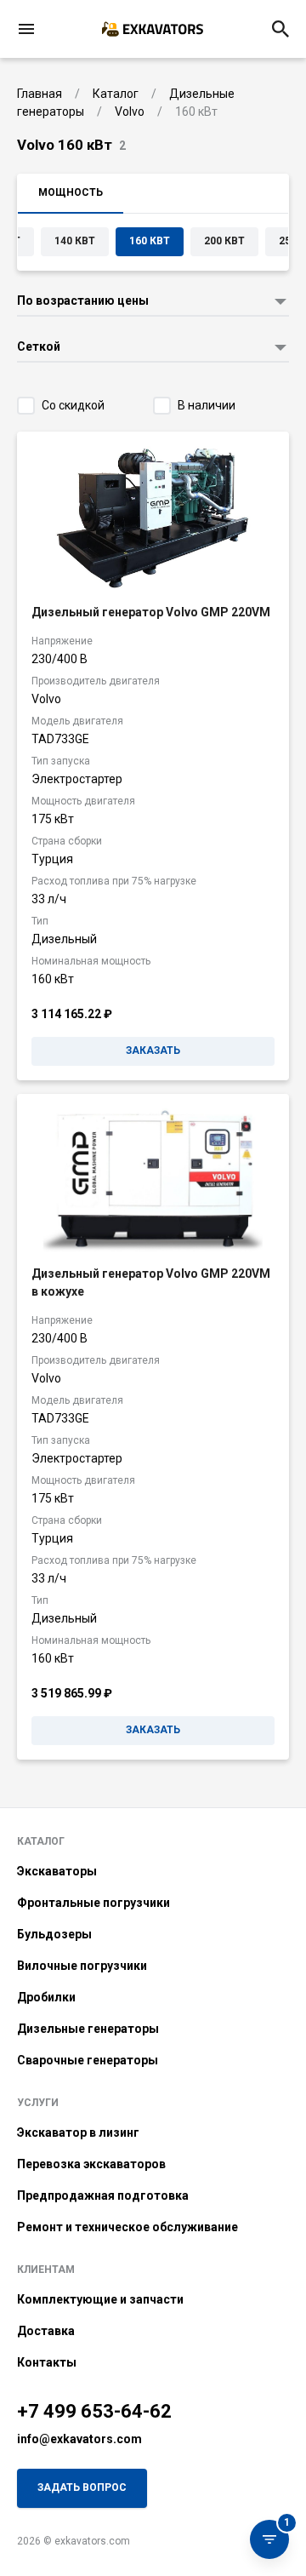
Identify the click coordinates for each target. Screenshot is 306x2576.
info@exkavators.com (79, 2439)
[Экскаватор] (153, 29)
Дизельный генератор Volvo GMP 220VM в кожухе (151, 1282)
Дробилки (46, 1997)
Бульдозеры (54, 1934)
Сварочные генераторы (88, 2060)
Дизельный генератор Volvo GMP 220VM (151, 612)
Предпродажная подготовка (103, 2195)
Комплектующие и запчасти (100, 2299)
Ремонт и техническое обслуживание (127, 2227)
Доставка (46, 2331)
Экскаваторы (57, 1871)
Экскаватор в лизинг (78, 2132)
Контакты (47, 2362)
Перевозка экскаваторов (91, 2164)
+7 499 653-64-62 (94, 2411)
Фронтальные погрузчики (93, 1903)
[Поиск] (280, 29)
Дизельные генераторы (88, 2029)
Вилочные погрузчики (82, 1966)
